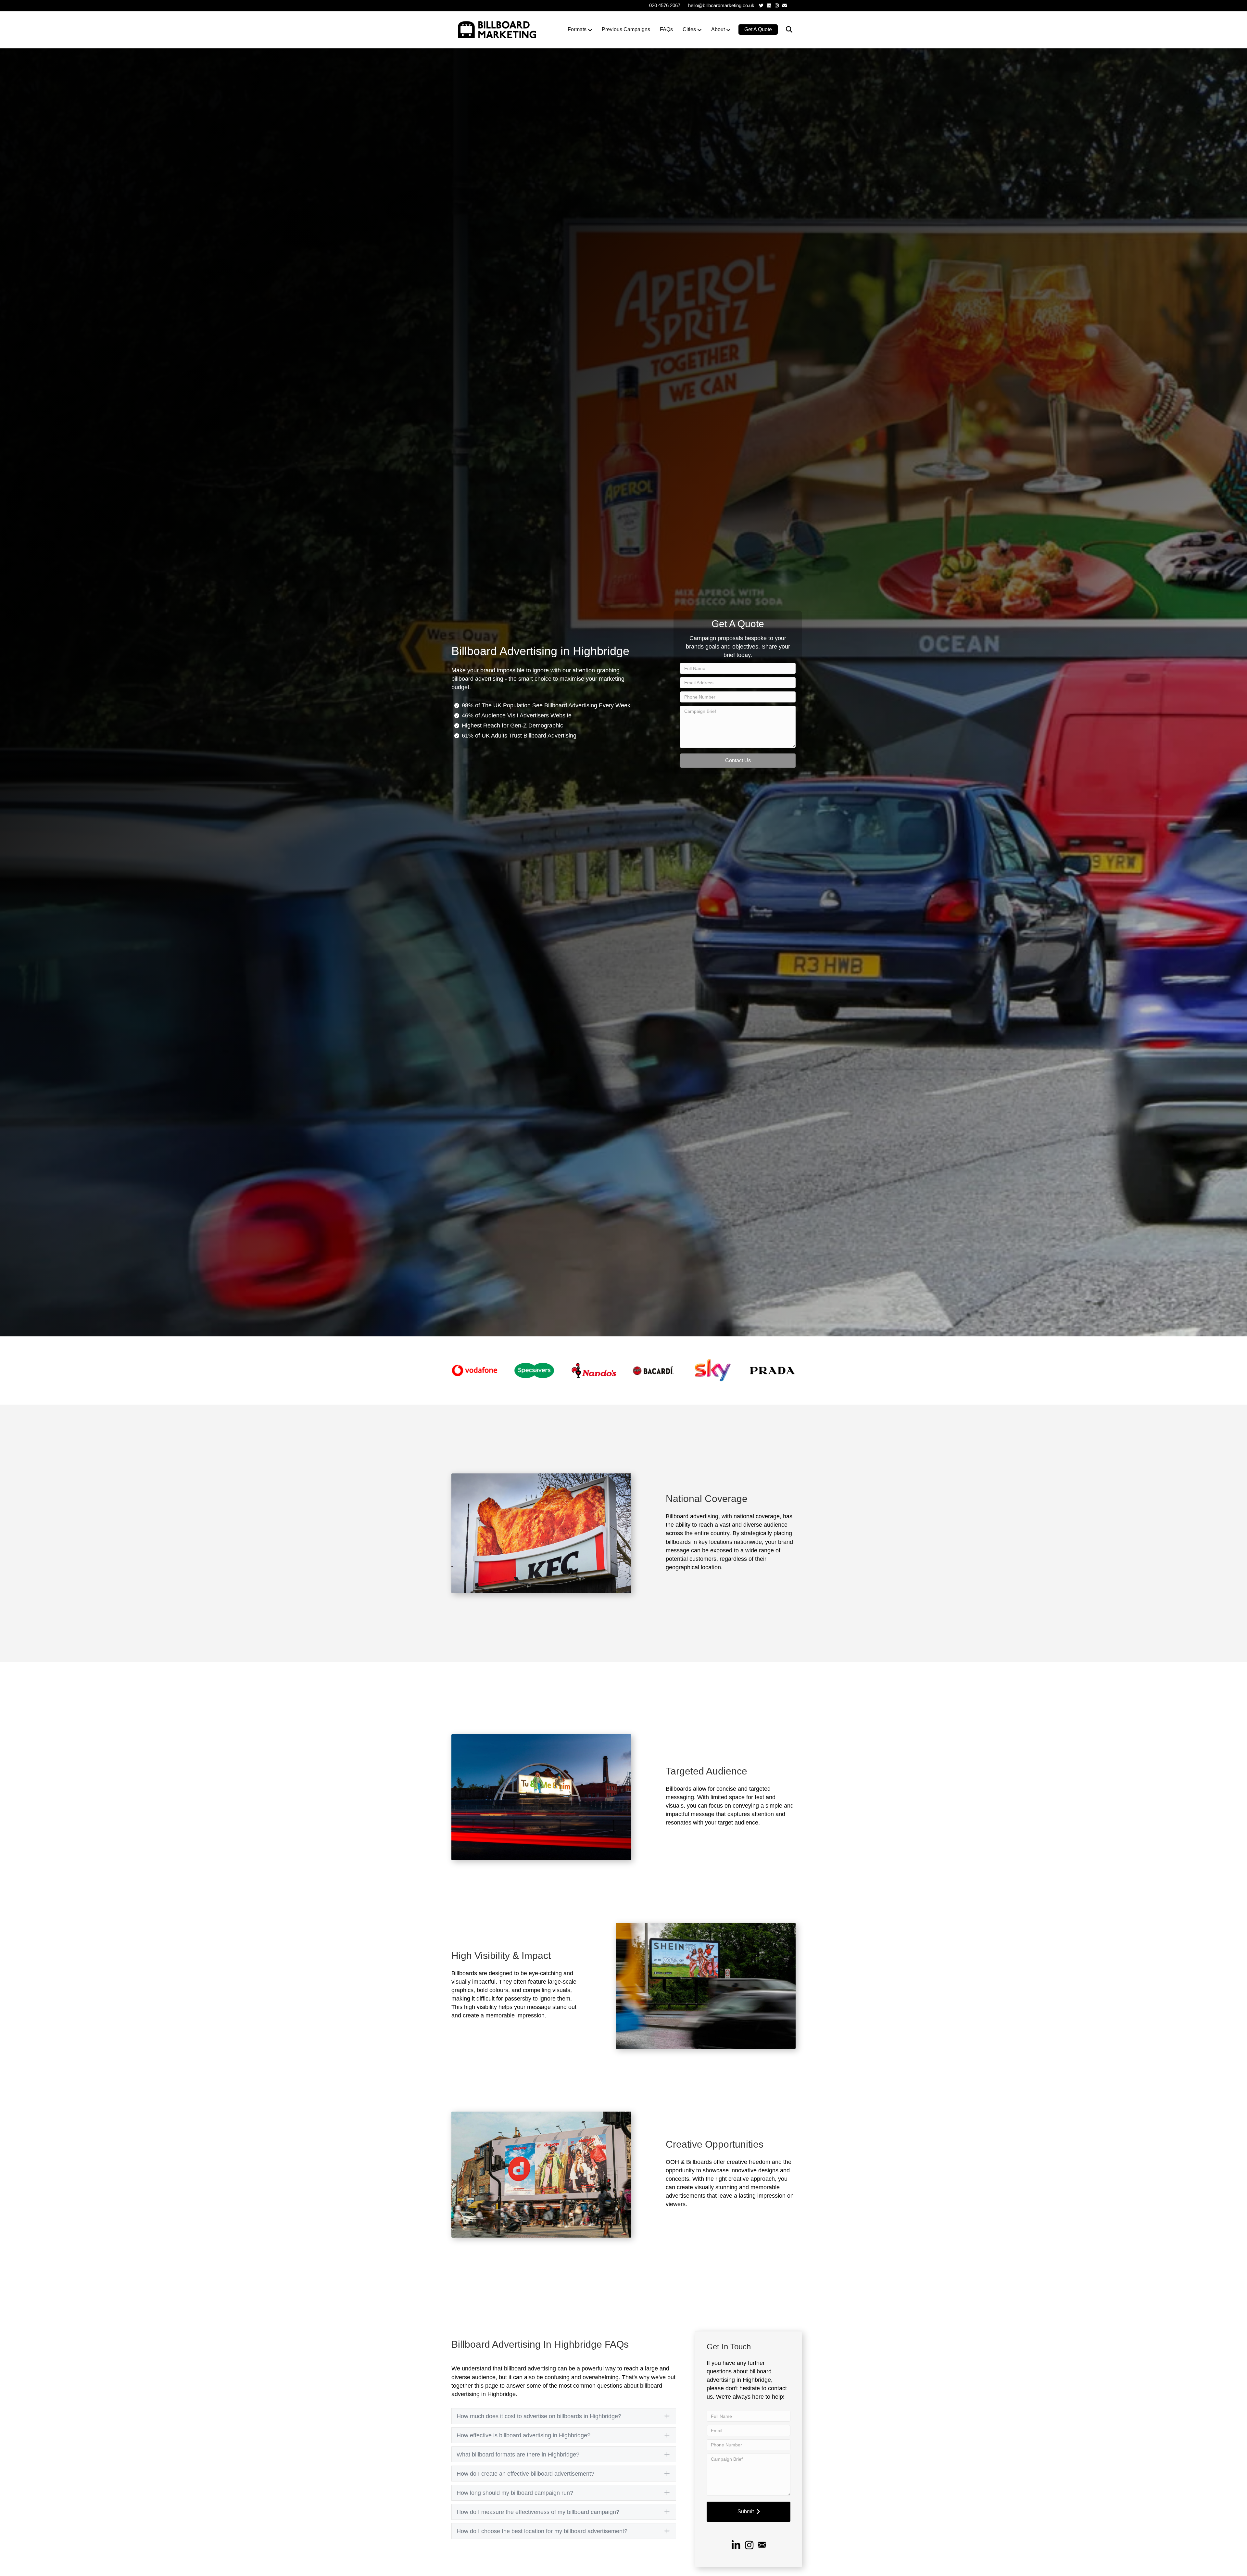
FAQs (666, 29)
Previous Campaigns (626, 29)
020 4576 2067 (665, 5)
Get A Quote (758, 29)
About (718, 29)
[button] (738, 761)
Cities (689, 29)
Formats (577, 29)
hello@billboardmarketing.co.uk (721, 5)
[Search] (785, 30)
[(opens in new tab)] (475, 1370)
